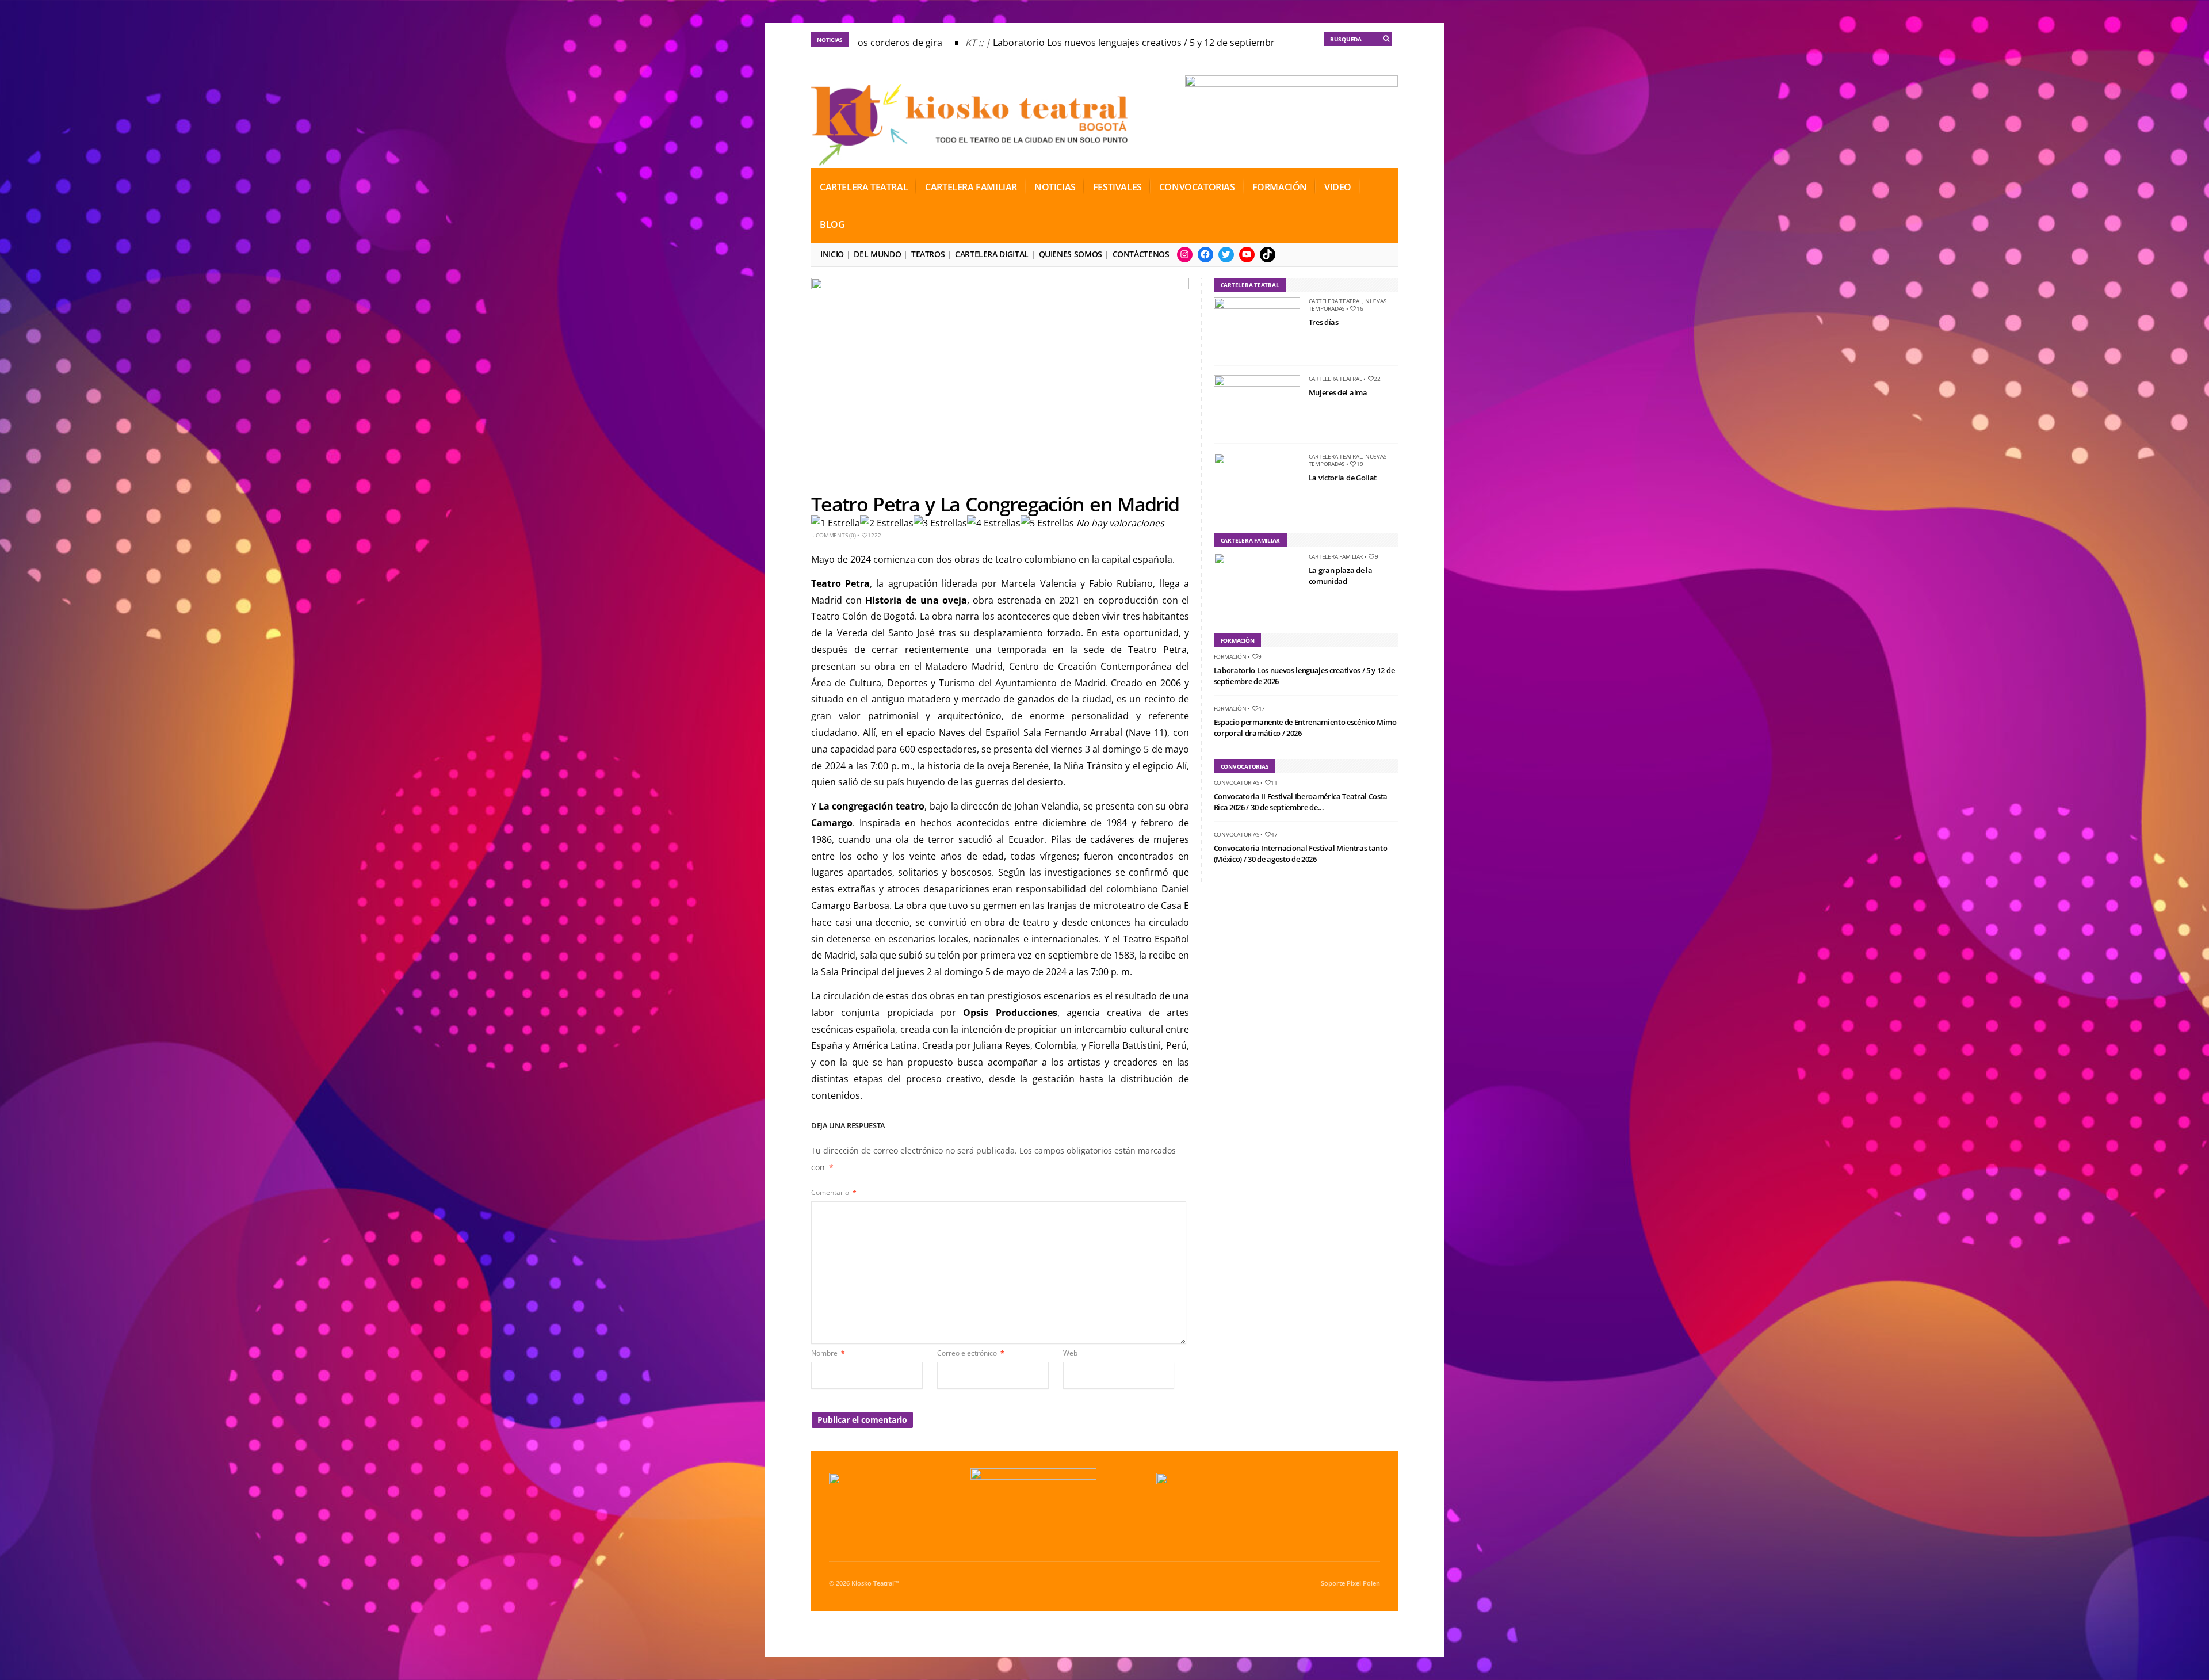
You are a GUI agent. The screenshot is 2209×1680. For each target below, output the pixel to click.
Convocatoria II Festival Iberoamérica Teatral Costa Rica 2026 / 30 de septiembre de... (1301, 802)
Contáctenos (1141, 254)
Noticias (1055, 187)
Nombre (828, 1353)
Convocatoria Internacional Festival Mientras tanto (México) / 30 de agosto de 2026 (1301, 854)
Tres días (1324, 322)
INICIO (832, 254)
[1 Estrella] (836, 523)
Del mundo (877, 254)
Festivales (1117, 187)
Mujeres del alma (1338, 392)
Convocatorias (1197, 187)
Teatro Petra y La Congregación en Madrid (995, 504)
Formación (1280, 187)
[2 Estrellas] (887, 523)
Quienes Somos (1071, 254)
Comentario (834, 1192)
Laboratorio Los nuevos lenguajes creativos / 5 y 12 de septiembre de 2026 (1113, 43)
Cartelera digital (992, 254)
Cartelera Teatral (864, 187)
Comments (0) (836, 535)
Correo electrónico (971, 1353)
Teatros (928, 254)
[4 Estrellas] (994, 523)
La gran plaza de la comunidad (1341, 576)
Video (1338, 187)
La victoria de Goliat (1343, 478)
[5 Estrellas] (1047, 523)
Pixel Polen (1363, 1583)
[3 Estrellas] (940, 523)
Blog (832, 224)
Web (1070, 1353)
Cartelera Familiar (971, 187)
